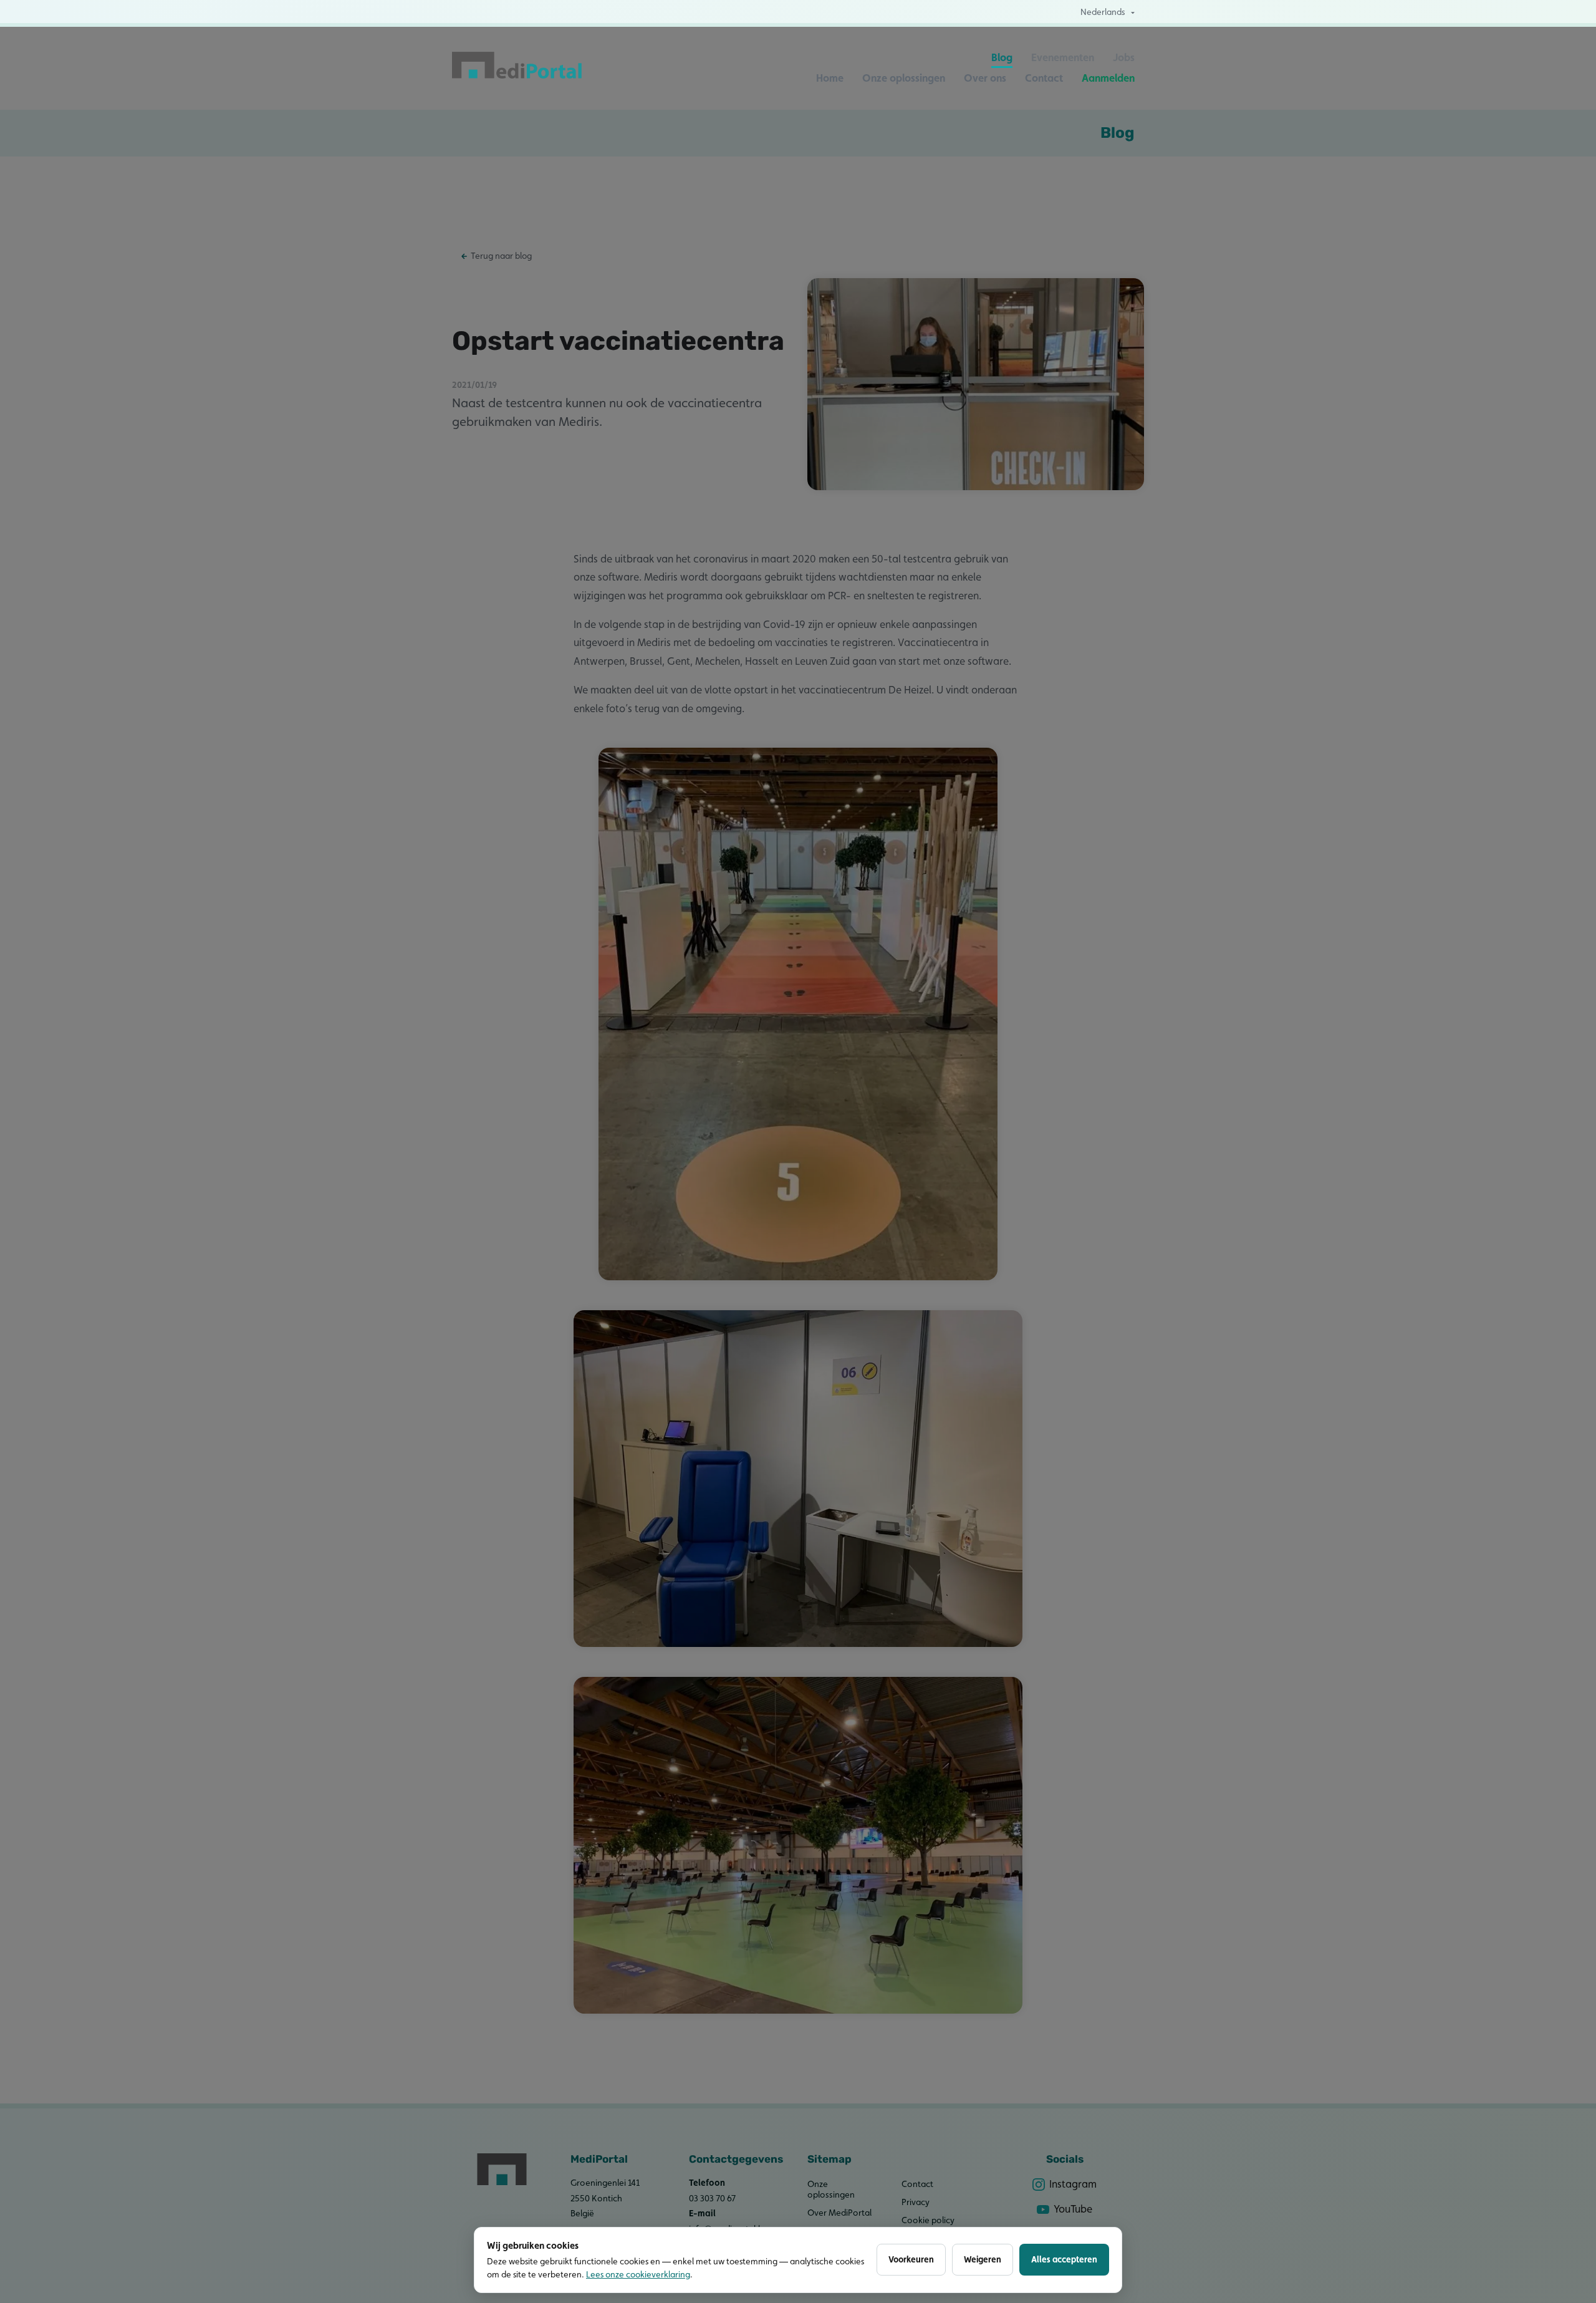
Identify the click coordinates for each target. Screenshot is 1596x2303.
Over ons (985, 78)
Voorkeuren (911, 2259)
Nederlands (1103, 12)
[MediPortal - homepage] (517, 68)
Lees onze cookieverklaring (638, 2274)
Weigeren (983, 2259)
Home (830, 78)
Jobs (1124, 57)
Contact (1044, 78)
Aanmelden (1108, 78)
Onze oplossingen (904, 78)
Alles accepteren (1064, 2259)
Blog (1002, 57)
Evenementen (1063, 57)
